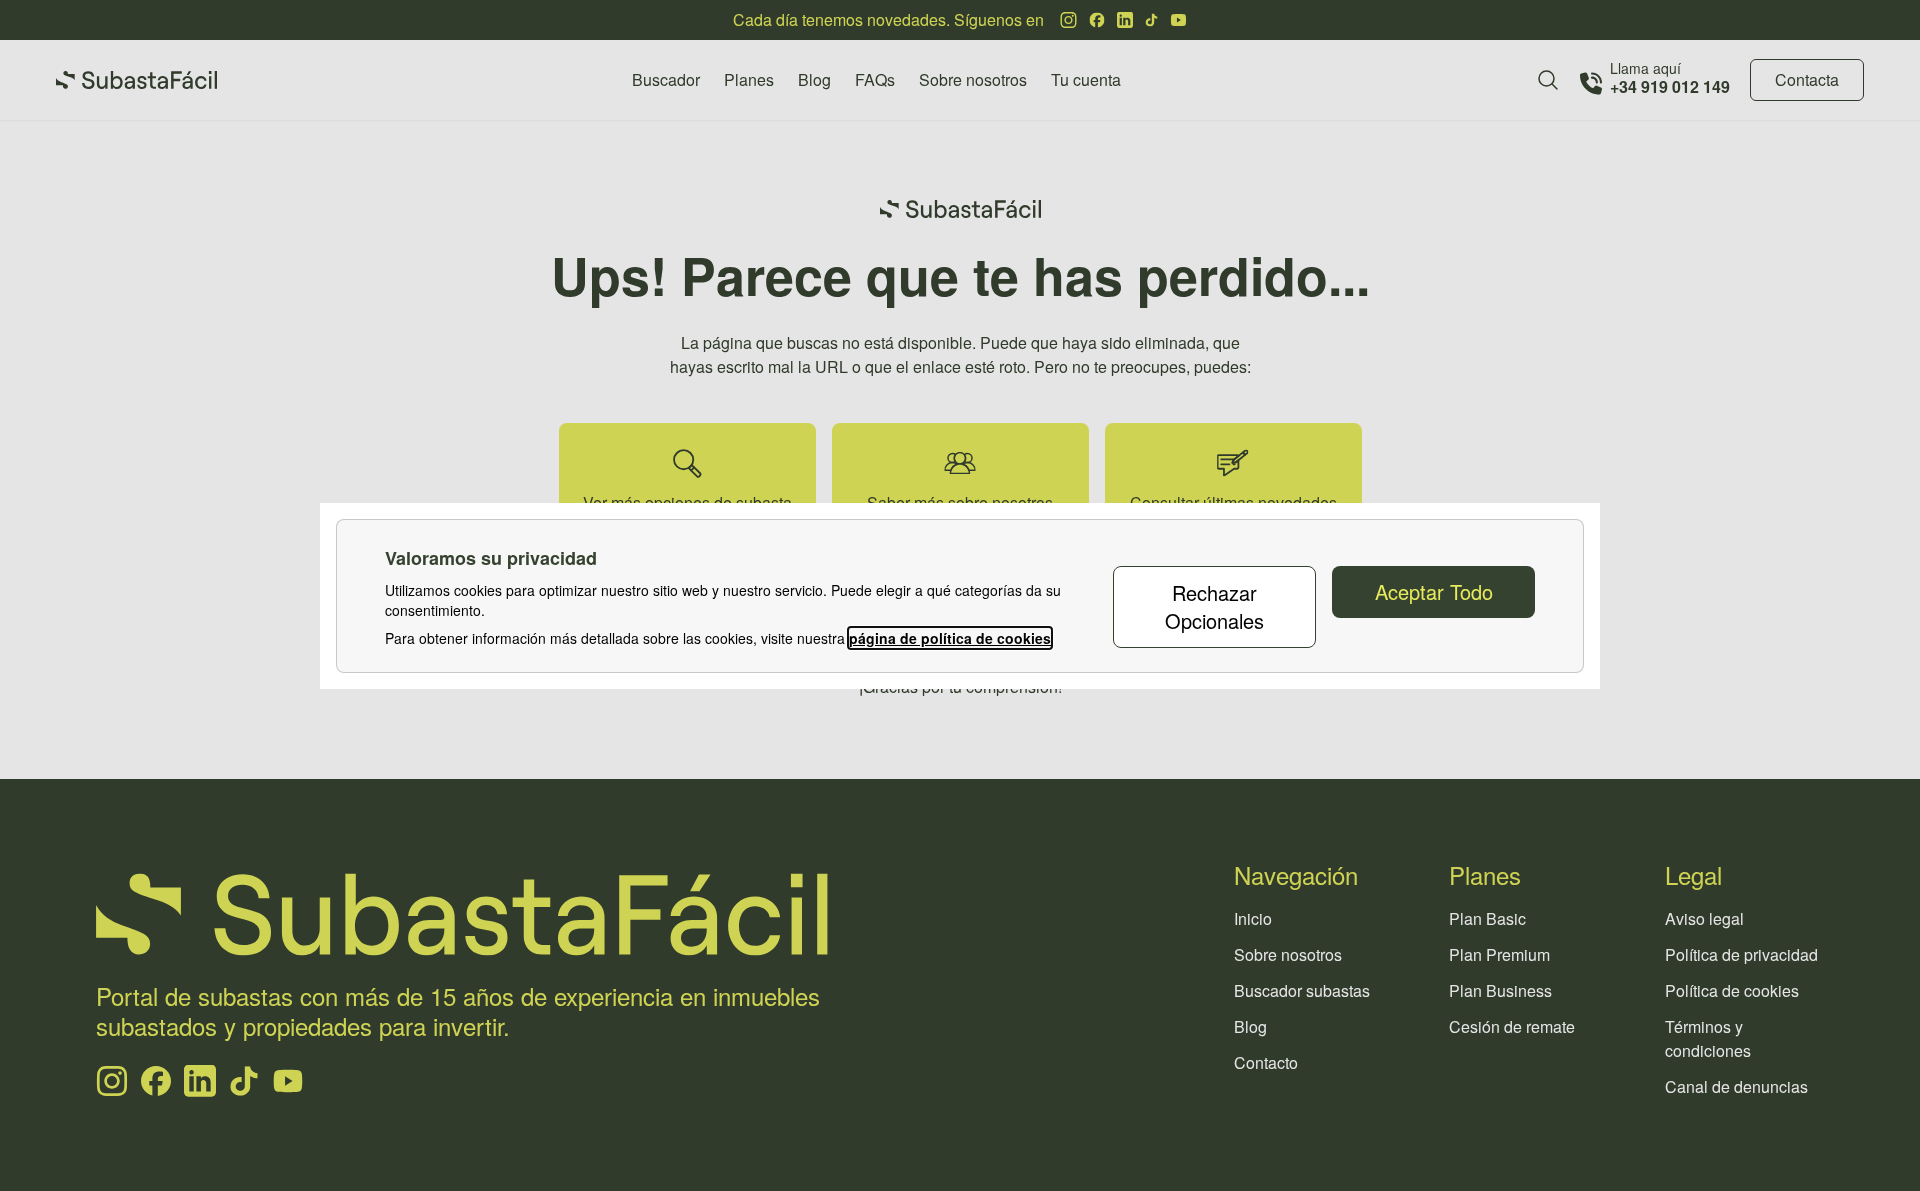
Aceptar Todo (1434, 591)
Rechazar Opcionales (1214, 606)
